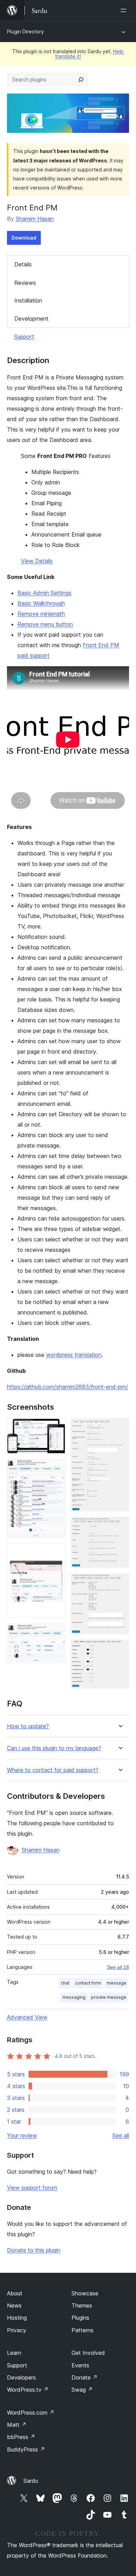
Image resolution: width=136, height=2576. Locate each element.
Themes (82, 2305)
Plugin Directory (25, 31)
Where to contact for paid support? (53, 1770)
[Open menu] (125, 10)
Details (23, 264)
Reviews (25, 283)
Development (31, 319)
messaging (74, 1997)
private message (109, 1997)
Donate (85, 2377)
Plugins (80, 2318)
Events (80, 2365)
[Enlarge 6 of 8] (120, 1526)
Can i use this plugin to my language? (54, 1748)
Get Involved (88, 2353)
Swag (82, 2390)
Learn (14, 2353)
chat (65, 1983)
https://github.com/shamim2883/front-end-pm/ (67, 1387)
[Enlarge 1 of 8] (56, 1428)
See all (121, 2135)
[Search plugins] (81, 80)
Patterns (82, 2330)
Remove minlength (41, 614)
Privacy (17, 2330)
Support (24, 337)
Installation (28, 300)
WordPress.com (31, 2413)
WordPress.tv (28, 2390)
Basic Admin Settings (44, 593)
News (14, 2305)
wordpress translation (74, 1355)
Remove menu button (45, 624)
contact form (88, 1983)
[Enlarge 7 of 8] (120, 1583)
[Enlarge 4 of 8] (56, 1633)
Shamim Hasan (35, 219)
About (15, 2293)
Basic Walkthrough (41, 603)
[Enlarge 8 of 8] (120, 1649)
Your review (22, 2135)
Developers (21, 2377)
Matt (17, 2425)
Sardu (31, 2481)
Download (24, 238)
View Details (37, 561)
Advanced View (27, 2017)
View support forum (32, 2188)
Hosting (17, 2318)
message (116, 1983)
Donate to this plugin (34, 2250)
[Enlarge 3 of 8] (56, 1552)
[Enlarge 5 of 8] (120, 1428)
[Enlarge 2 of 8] (56, 1468)
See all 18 (118, 1967)
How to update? (28, 1726)
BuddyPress (26, 2449)
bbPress (21, 2437)
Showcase (85, 2293)
